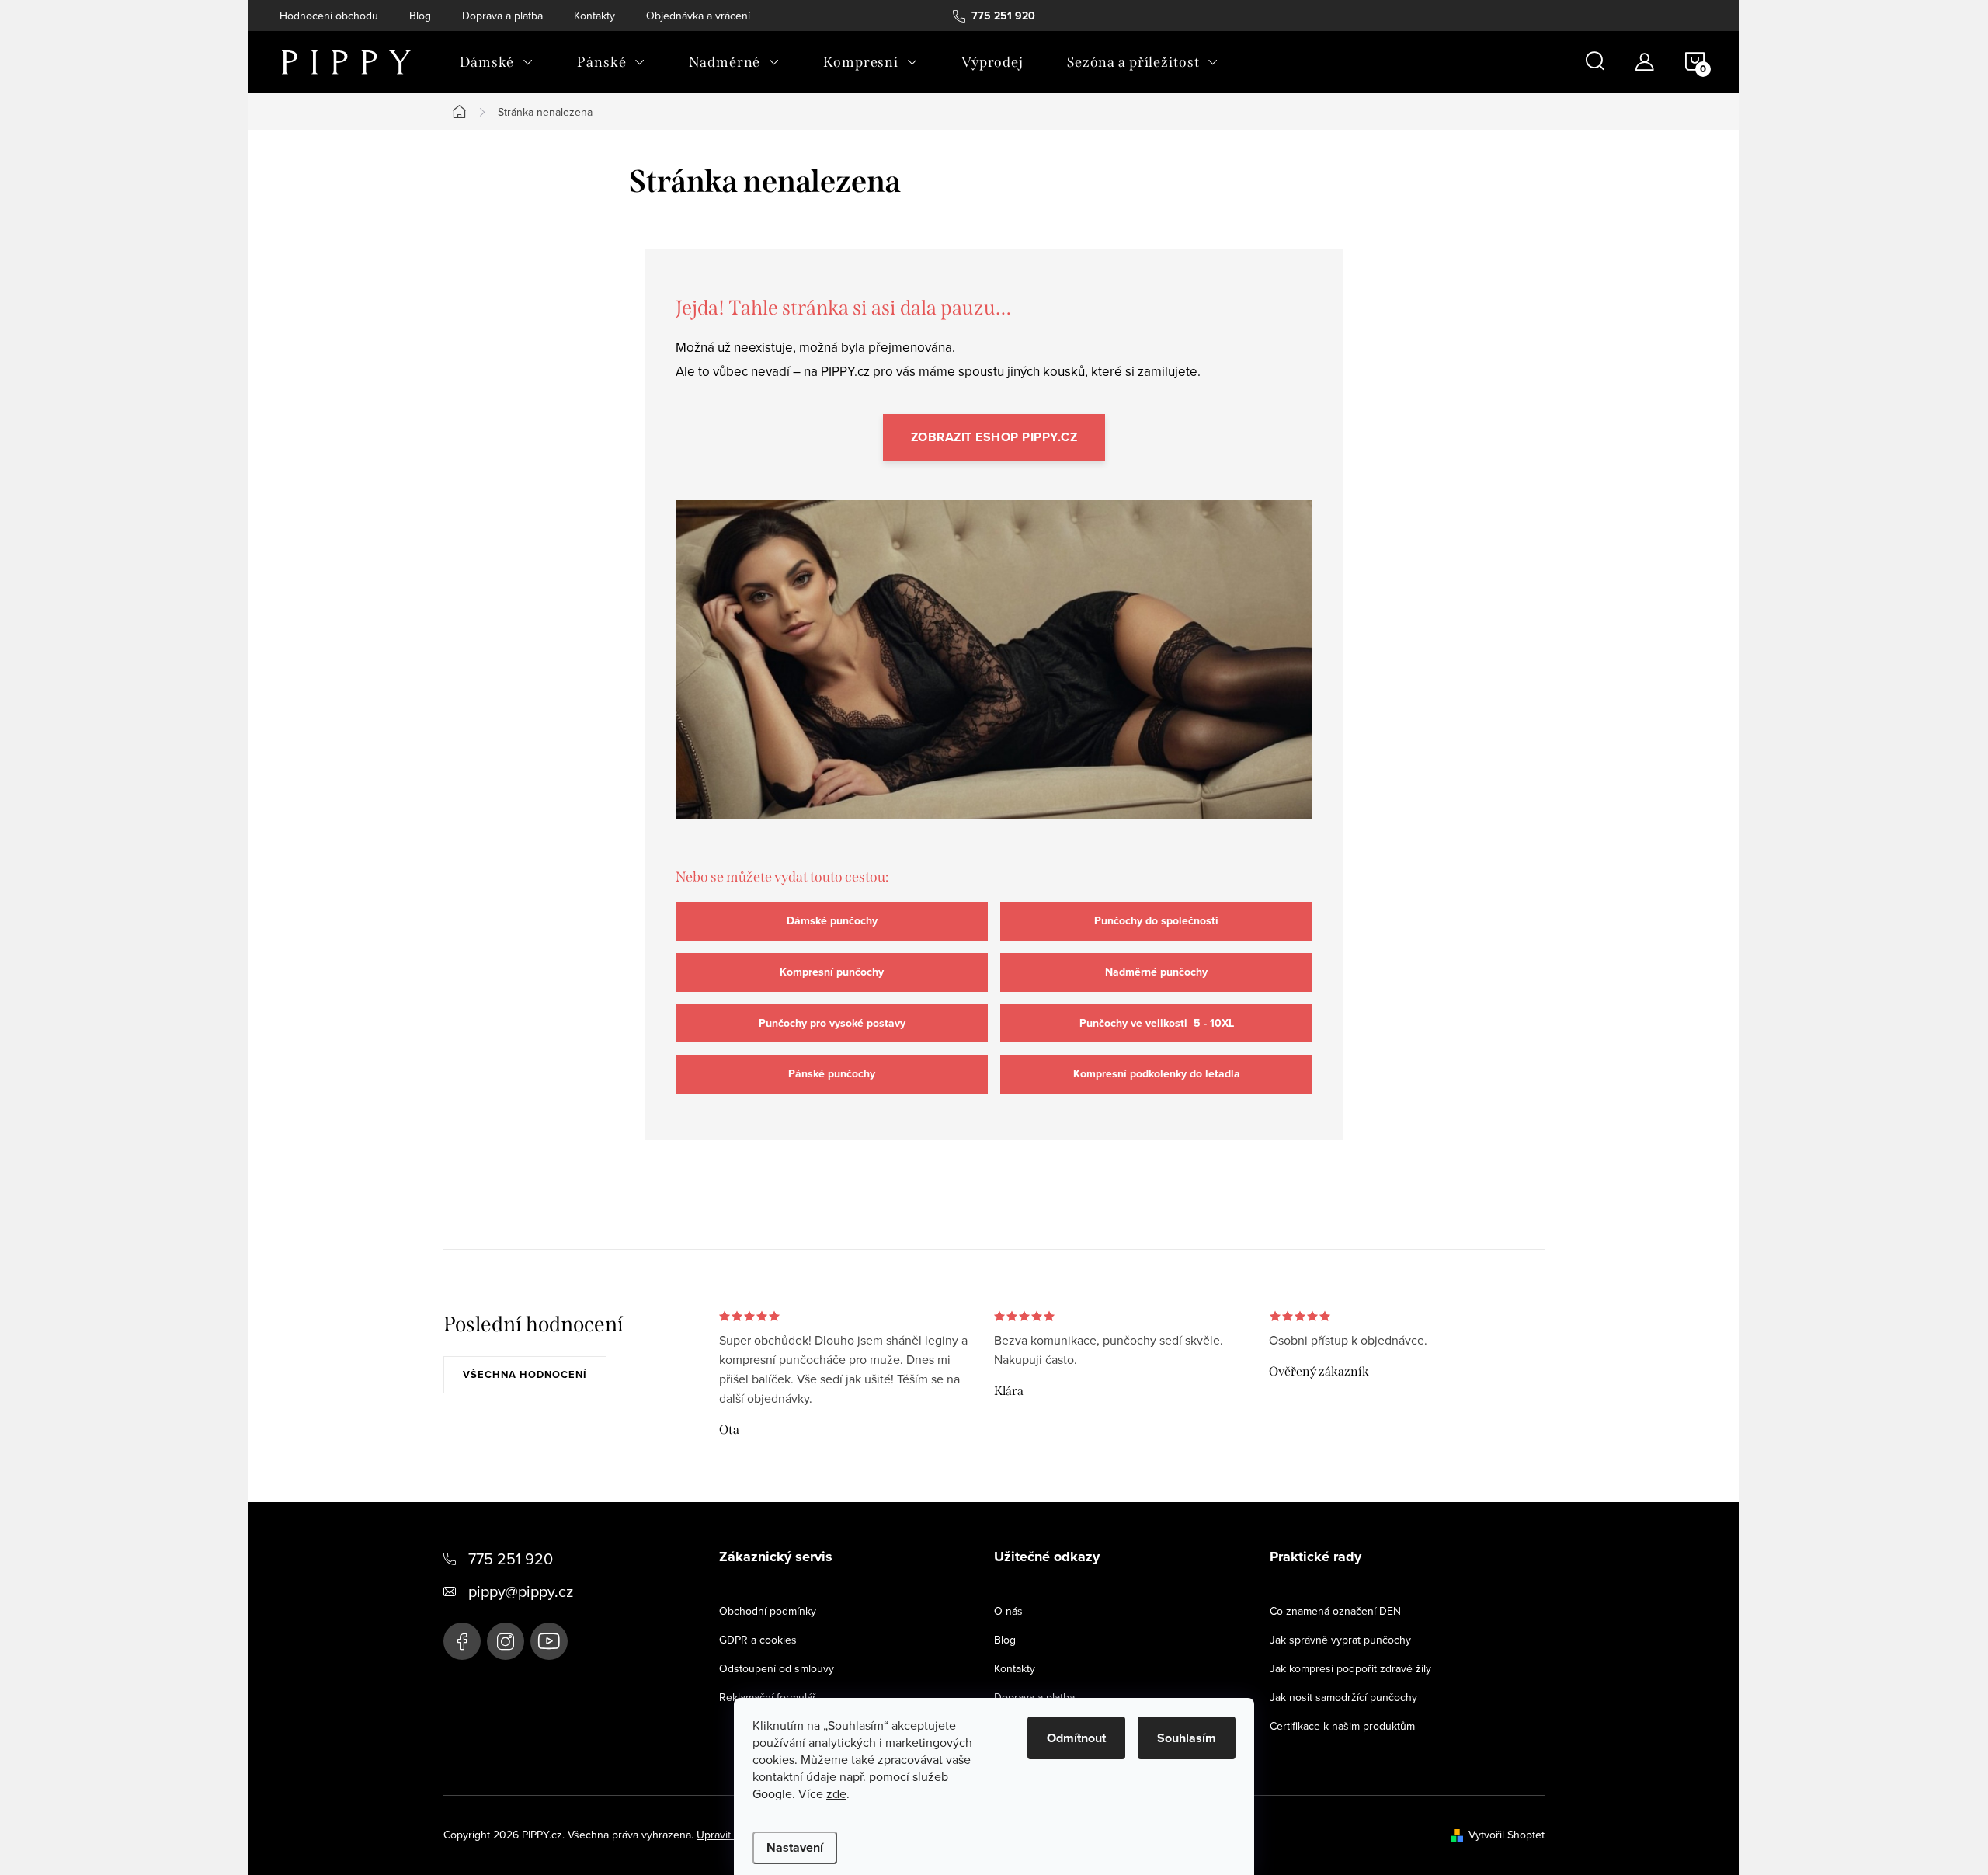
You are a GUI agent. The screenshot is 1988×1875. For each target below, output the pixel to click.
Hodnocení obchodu (329, 16)
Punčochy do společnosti (1156, 921)
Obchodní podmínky (768, 1611)
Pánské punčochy (832, 1074)
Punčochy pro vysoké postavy (832, 1023)
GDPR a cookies (758, 1640)
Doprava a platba (502, 16)
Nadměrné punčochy (1156, 972)
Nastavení (795, 1847)
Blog (420, 16)
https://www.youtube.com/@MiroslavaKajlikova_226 (549, 1641)
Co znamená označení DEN (1335, 1611)
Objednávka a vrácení (698, 16)
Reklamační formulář (768, 1697)
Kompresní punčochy (832, 972)
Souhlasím (1187, 1738)
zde (836, 1793)
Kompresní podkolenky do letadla (1157, 1074)
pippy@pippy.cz (521, 1591)
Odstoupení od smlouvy (777, 1668)
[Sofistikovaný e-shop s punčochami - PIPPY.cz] (994, 674)
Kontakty (594, 16)
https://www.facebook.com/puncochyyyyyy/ (462, 1641)
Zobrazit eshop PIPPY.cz (994, 437)
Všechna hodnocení (525, 1374)
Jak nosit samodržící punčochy (1343, 1697)
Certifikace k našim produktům (1342, 1726)
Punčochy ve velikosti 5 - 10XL (1157, 1023)
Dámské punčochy (832, 921)
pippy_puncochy (506, 1641)
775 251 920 (511, 1558)
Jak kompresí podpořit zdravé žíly (1350, 1668)
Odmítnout (1076, 1738)
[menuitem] (497, 62)
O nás (1008, 1611)
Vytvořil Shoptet (1507, 1835)
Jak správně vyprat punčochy (1340, 1640)
